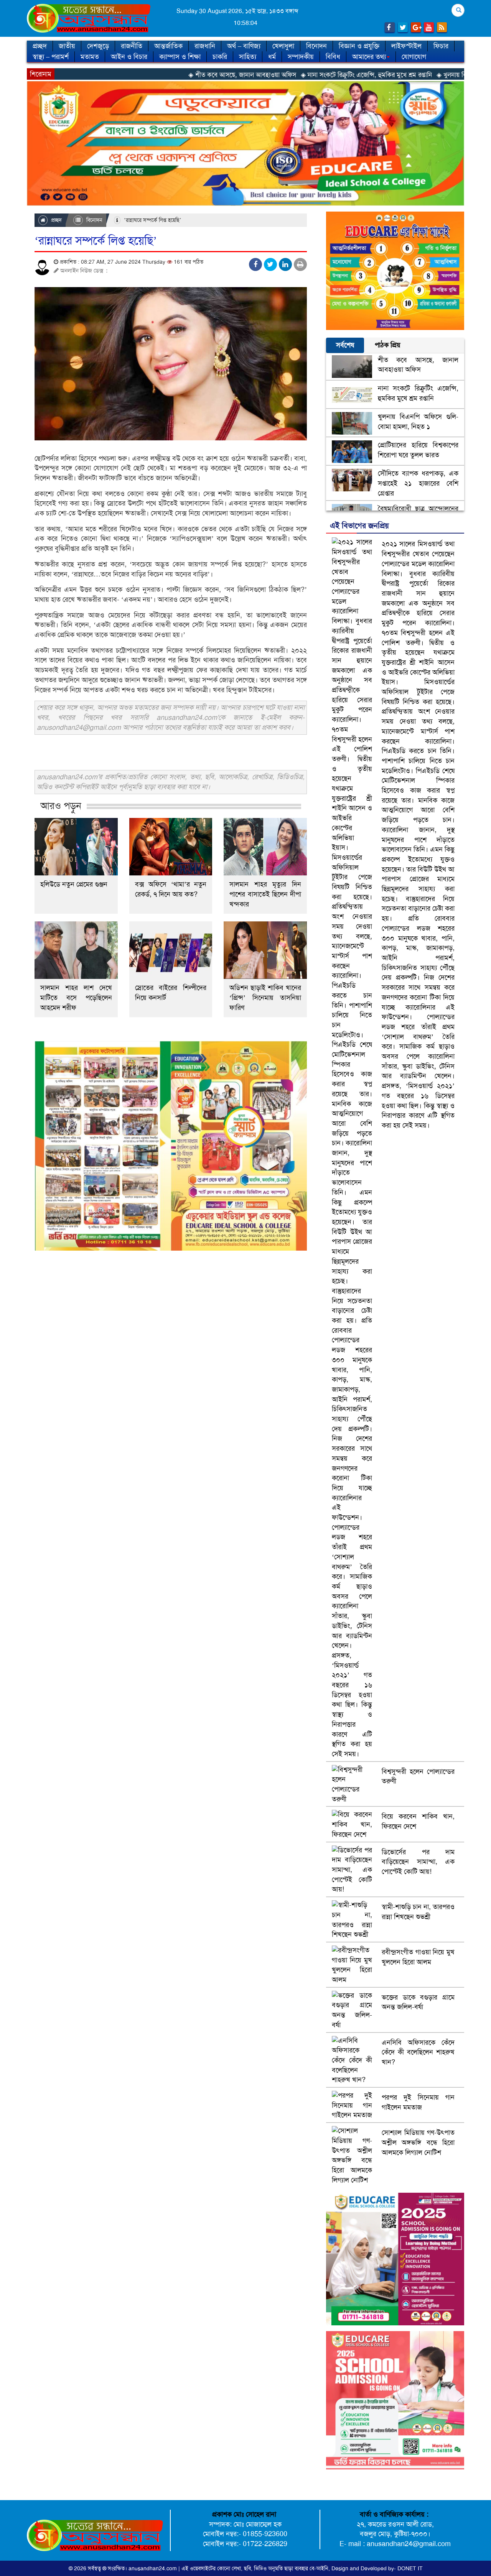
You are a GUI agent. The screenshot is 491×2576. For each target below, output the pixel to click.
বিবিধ (333, 57)
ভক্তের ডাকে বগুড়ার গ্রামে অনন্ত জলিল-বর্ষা (418, 2002)
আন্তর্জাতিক (168, 46)
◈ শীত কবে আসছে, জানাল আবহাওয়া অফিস (152, 75)
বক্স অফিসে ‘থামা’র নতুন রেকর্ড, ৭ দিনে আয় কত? (171, 889)
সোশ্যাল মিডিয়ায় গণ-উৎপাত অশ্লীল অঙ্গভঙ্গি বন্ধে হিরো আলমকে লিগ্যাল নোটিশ (418, 2142)
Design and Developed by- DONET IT (377, 2568)
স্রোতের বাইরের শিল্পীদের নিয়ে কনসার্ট (171, 993)
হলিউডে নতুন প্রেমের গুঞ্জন (74, 884)
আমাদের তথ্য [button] (369, 57)
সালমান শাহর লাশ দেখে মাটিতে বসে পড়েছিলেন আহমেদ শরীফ (76, 998)
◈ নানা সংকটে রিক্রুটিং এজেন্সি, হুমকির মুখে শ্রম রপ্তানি (276, 75)
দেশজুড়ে (98, 46)
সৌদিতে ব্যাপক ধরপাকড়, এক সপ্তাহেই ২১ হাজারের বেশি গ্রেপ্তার (418, 483)
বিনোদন (316, 46)
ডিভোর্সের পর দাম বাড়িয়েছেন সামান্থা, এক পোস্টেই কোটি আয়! (418, 1862)
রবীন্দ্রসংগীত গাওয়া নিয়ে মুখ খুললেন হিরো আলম (418, 1957)
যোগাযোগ (414, 57)
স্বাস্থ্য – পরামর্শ (51, 57)
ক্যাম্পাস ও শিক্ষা (180, 57)
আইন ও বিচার (129, 57)
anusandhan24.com (153, 2568)
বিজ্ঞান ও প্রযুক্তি (359, 46)
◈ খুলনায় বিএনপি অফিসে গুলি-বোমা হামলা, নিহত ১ (410, 75)
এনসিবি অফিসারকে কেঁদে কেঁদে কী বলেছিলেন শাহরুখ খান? (418, 2052)
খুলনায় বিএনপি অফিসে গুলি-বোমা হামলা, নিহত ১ (418, 422)
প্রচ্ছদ (40, 46)
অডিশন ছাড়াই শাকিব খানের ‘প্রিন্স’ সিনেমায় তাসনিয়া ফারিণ (265, 998)
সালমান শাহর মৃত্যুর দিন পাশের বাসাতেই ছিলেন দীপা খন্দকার (265, 894)
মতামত (90, 57)
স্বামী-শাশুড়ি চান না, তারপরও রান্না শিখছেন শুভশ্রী (418, 1912)
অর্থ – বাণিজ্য (244, 46)
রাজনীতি (132, 46)
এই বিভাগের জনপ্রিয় (359, 525)
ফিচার (441, 46)
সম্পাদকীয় (301, 57)
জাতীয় (67, 46)
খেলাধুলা (283, 46)
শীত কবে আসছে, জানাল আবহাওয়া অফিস (418, 365)
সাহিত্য (248, 57)
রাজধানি (205, 46)
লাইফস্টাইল (406, 46)
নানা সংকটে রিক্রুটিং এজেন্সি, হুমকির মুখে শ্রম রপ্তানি (418, 393)
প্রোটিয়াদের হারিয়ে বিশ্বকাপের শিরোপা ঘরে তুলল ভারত (418, 450)
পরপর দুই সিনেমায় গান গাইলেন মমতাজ (418, 2102)
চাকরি (220, 57)
